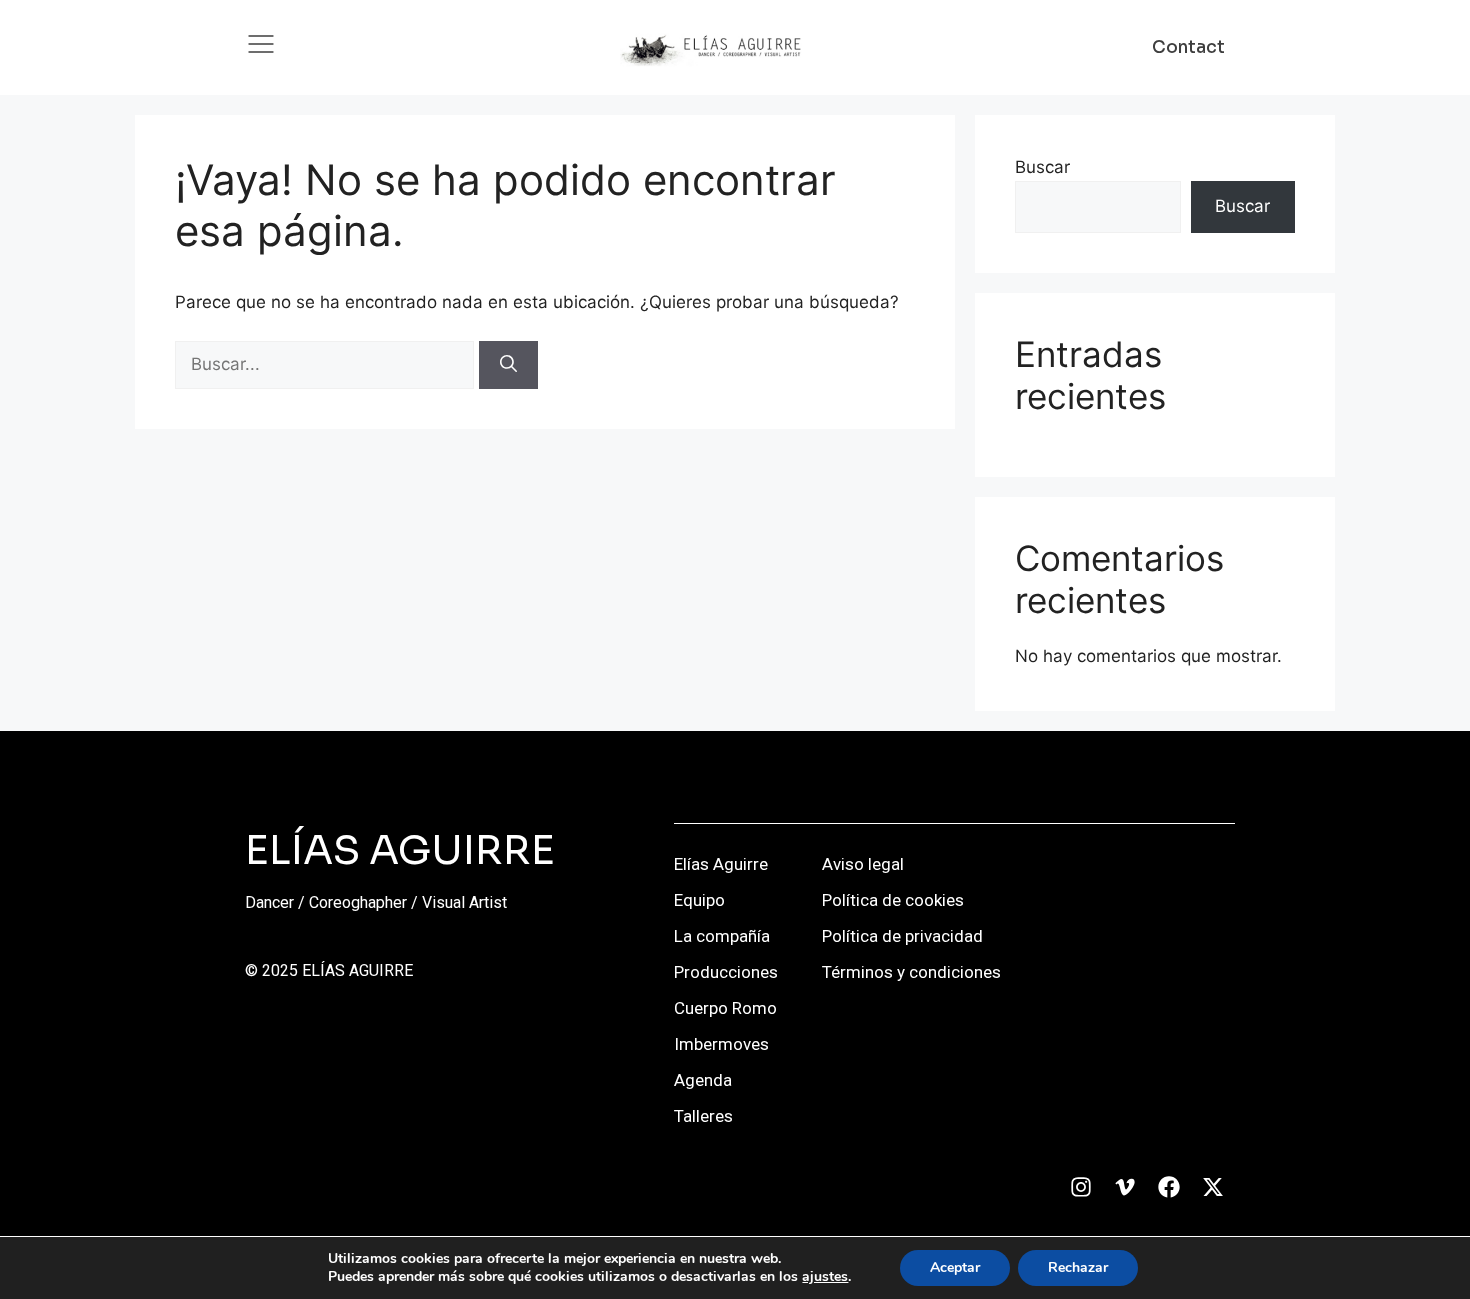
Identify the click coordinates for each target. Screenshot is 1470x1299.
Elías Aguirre (721, 864)
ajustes (825, 1277)
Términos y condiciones (911, 972)
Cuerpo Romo (725, 1008)
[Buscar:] (327, 364)
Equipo (699, 900)
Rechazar (1078, 1267)
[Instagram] (1081, 1187)
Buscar (1042, 167)
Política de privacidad (902, 936)
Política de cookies (893, 900)
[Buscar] (508, 365)
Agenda (703, 1080)
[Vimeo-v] (1125, 1187)
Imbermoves (721, 1044)
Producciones (726, 972)
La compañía (722, 936)
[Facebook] (1169, 1187)
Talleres (703, 1116)
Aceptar (955, 1267)
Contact (1188, 47)
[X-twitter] (1213, 1187)
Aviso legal (863, 864)
